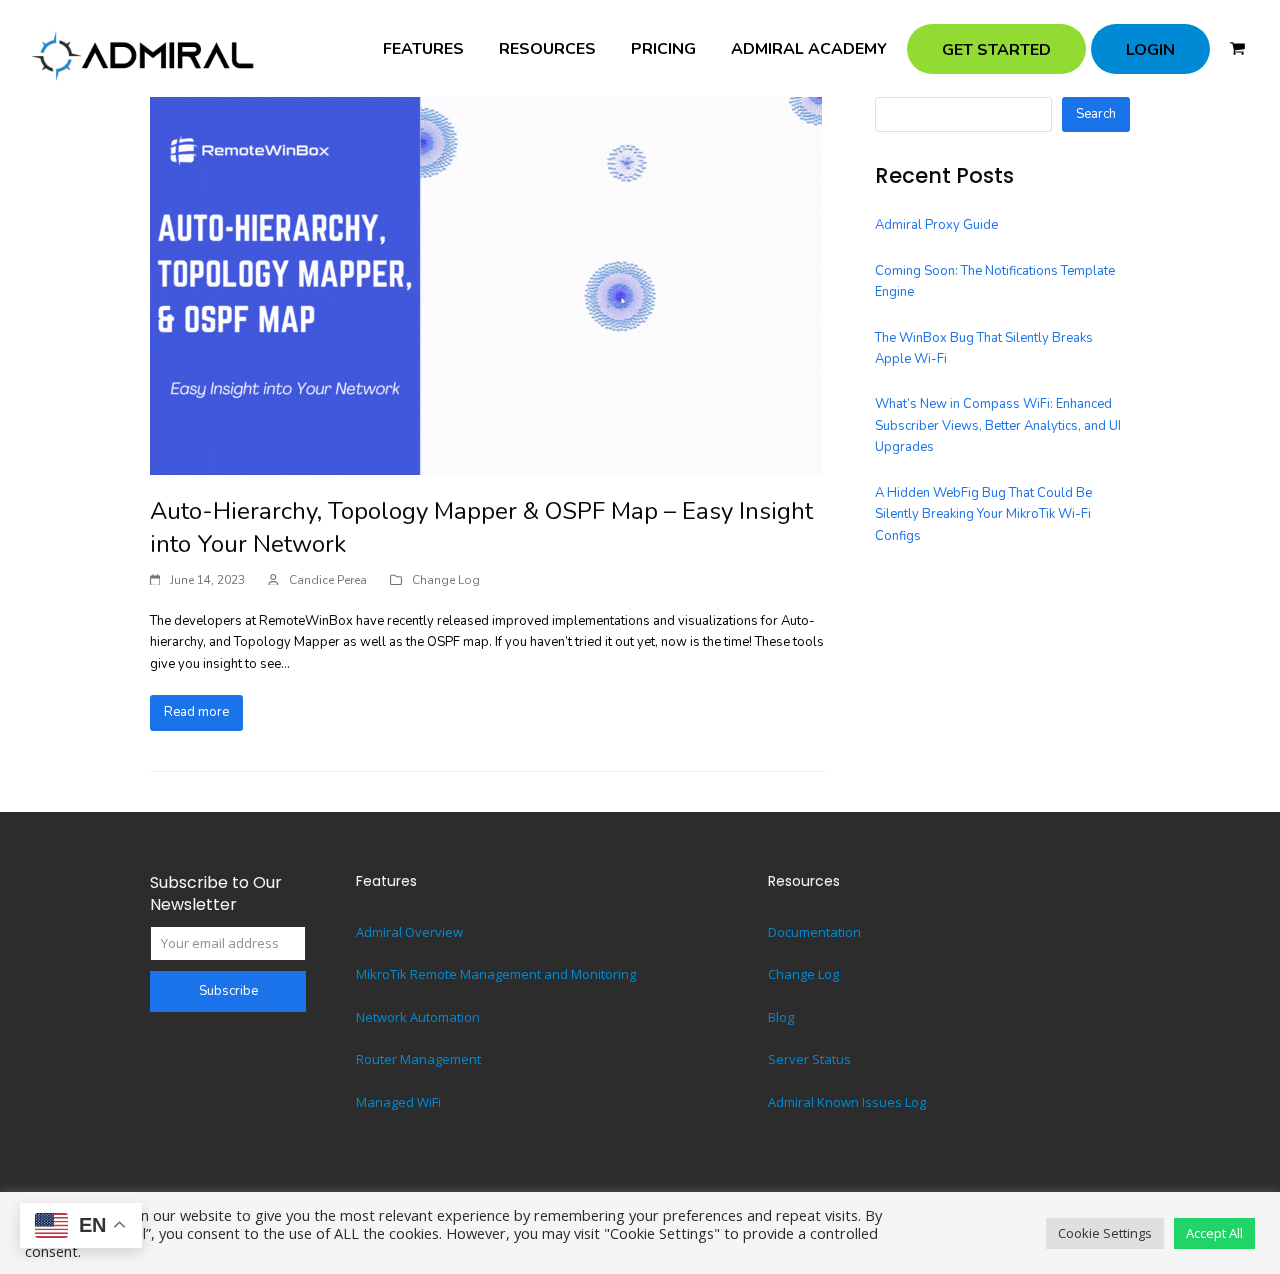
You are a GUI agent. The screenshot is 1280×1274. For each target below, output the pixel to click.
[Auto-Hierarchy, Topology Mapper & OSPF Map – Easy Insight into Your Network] (486, 284)
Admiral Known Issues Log (847, 1102)
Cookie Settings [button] (1105, 1233)
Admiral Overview (409, 932)
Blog (781, 1017)
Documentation (814, 932)
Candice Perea (328, 580)
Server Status (809, 1059)
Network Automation (418, 1017)
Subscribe (228, 991)
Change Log (446, 580)
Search (1096, 114)
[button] (1237, 49)
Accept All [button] (1214, 1233)
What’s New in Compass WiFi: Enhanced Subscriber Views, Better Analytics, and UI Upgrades (998, 425)
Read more (196, 712)
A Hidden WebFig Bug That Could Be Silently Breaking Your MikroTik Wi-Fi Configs (983, 514)
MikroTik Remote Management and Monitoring (496, 974)
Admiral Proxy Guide (936, 225)
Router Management (418, 1059)
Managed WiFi (398, 1102)
